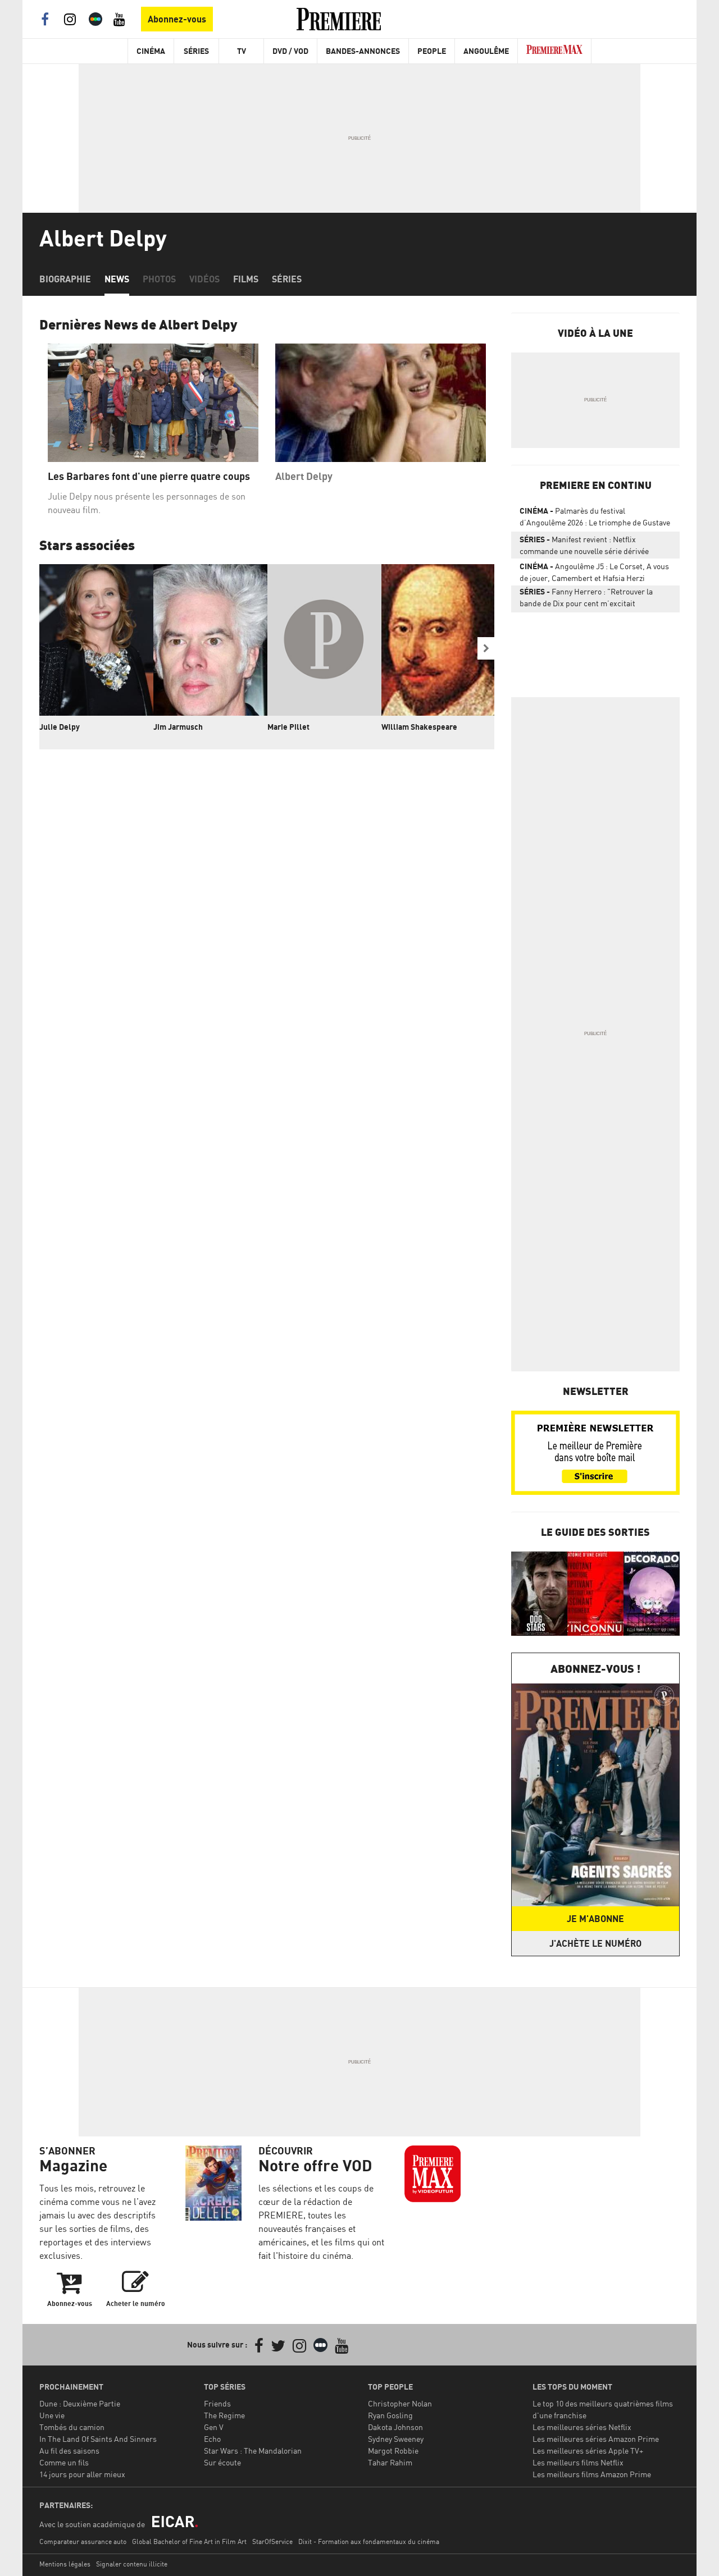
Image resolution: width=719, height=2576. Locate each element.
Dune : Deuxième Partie (80, 2403)
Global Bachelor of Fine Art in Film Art (189, 2541)
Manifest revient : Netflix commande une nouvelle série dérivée (584, 545)
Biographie (65, 279)
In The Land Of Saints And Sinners (98, 2439)
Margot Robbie (393, 2451)
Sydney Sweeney (396, 2439)
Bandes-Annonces (363, 51)
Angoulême (486, 51)
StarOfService (272, 2541)
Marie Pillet (288, 727)
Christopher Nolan (400, 2403)
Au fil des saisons (69, 2451)
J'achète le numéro (595, 1943)
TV (242, 51)
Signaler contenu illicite (132, 2564)
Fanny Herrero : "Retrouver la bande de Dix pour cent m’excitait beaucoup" (586, 600)
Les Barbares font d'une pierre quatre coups (149, 476)
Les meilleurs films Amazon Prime (592, 2474)
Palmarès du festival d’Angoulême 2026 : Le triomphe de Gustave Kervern (595, 519)
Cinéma (151, 51)
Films (246, 279)
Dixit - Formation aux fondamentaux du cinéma (369, 2541)
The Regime (224, 2415)
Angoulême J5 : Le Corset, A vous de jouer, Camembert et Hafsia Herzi (594, 572)
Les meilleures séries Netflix (582, 2427)
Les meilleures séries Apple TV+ (588, 2451)
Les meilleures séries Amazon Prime (596, 2439)
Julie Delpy (60, 727)
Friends (217, 2403)
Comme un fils (64, 2462)
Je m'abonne (595, 1919)
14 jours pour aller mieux (82, 2474)
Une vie (52, 2415)
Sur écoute (222, 2462)
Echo (212, 2439)
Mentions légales (65, 2564)
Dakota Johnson (395, 2427)
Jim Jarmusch (178, 727)
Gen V (214, 2427)
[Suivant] (486, 648)
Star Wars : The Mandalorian (253, 2451)
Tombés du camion (72, 2427)
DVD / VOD (290, 51)
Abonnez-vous (177, 19)
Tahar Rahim (390, 2462)
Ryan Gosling (390, 2415)
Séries (196, 51)
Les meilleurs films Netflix (578, 2462)
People (432, 51)
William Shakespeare (419, 727)
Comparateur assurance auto (83, 2541)
